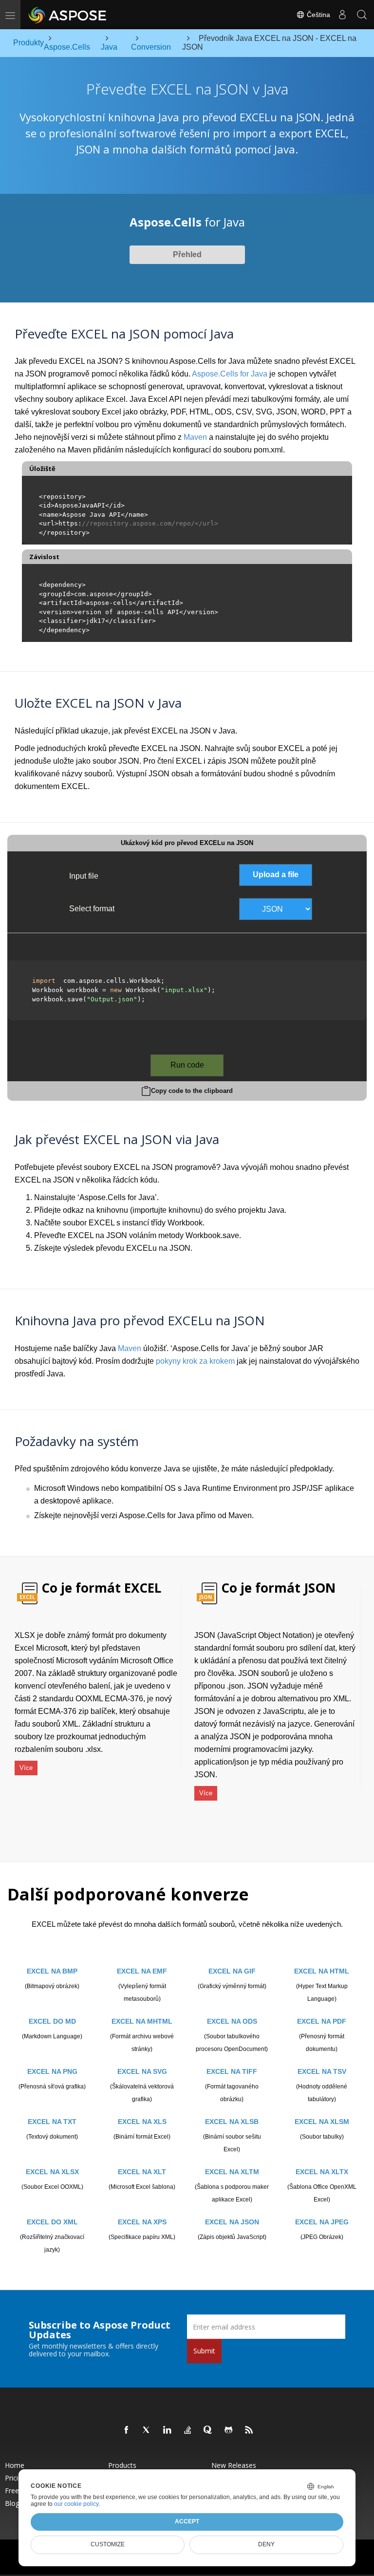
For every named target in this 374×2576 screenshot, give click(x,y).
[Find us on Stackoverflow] (188, 2430)
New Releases (234, 2465)
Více (26, 1768)
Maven (195, 437)
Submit (204, 2351)
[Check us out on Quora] (208, 2430)
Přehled (187, 254)
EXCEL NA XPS (142, 2222)
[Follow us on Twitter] (147, 2430)
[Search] (362, 15)
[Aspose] (68, 15)
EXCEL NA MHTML (142, 2021)
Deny (266, 2544)
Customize (108, 2544)
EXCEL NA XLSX (52, 2172)
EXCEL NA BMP (52, 1971)
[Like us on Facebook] (127, 2430)
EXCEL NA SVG (142, 2071)
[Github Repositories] (229, 2430)
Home (15, 2465)
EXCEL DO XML (52, 2222)
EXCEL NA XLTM (232, 2172)
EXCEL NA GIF (232, 1971)
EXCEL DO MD (52, 2021)
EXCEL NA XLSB (232, 2122)
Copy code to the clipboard (192, 1091)
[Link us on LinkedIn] (168, 2430)
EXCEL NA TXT (52, 2122)
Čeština (318, 15)
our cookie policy (76, 2504)
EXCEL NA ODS (232, 2021)
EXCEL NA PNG (52, 2071)
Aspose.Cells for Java (230, 374)
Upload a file (276, 874)
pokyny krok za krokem (195, 1361)
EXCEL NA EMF (142, 1971)
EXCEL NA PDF (322, 2021)
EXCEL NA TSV (322, 2071)
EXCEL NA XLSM (322, 2122)
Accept (187, 2521)
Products (122, 2465)
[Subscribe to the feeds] (249, 2430)
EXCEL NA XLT (142, 2172)
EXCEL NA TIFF (232, 2071)
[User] (342, 15)
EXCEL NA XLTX (322, 2172)
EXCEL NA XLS (142, 2122)
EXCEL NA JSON (232, 2222)
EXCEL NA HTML (322, 1971)
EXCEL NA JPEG (322, 2222)
